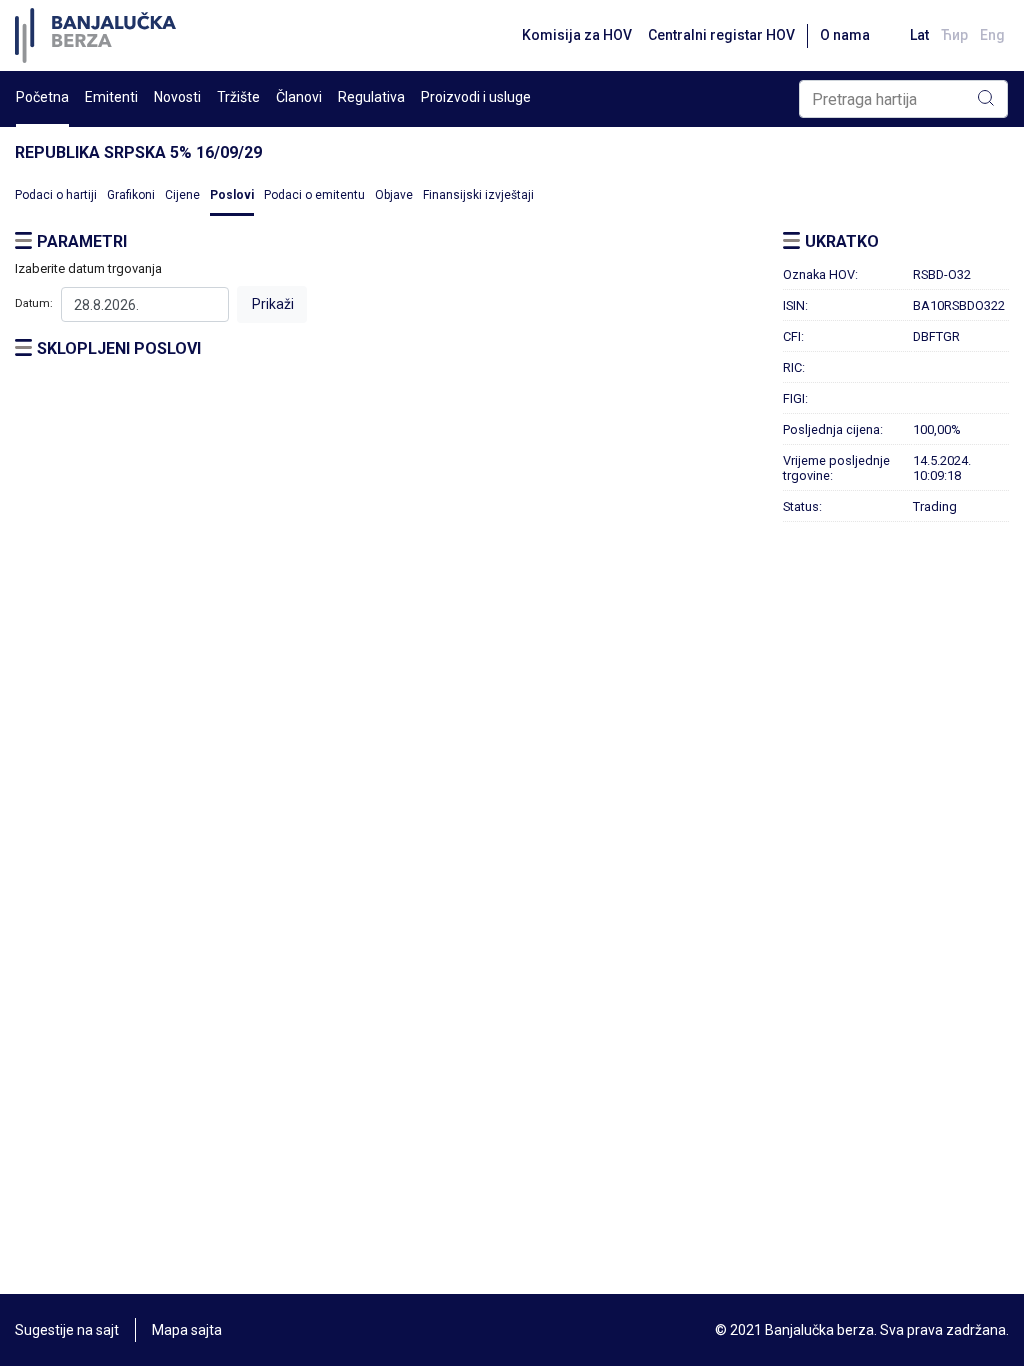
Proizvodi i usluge (476, 97)
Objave (394, 195)
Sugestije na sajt (67, 1330)
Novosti (177, 97)
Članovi (299, 97)
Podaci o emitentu (314, 195)
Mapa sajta (187, 1330)
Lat (919, 35)
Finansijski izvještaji (478, 195)
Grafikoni (131, 195)
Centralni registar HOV (721, 35)
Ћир (954, 35)
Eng (992, 35)
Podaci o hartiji (56, 195)
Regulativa (371, 97)
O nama (845, 35)
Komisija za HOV (577, 35)
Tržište (238, 97)
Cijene (182, 195)
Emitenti (111, 97)
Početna (42, 97)
